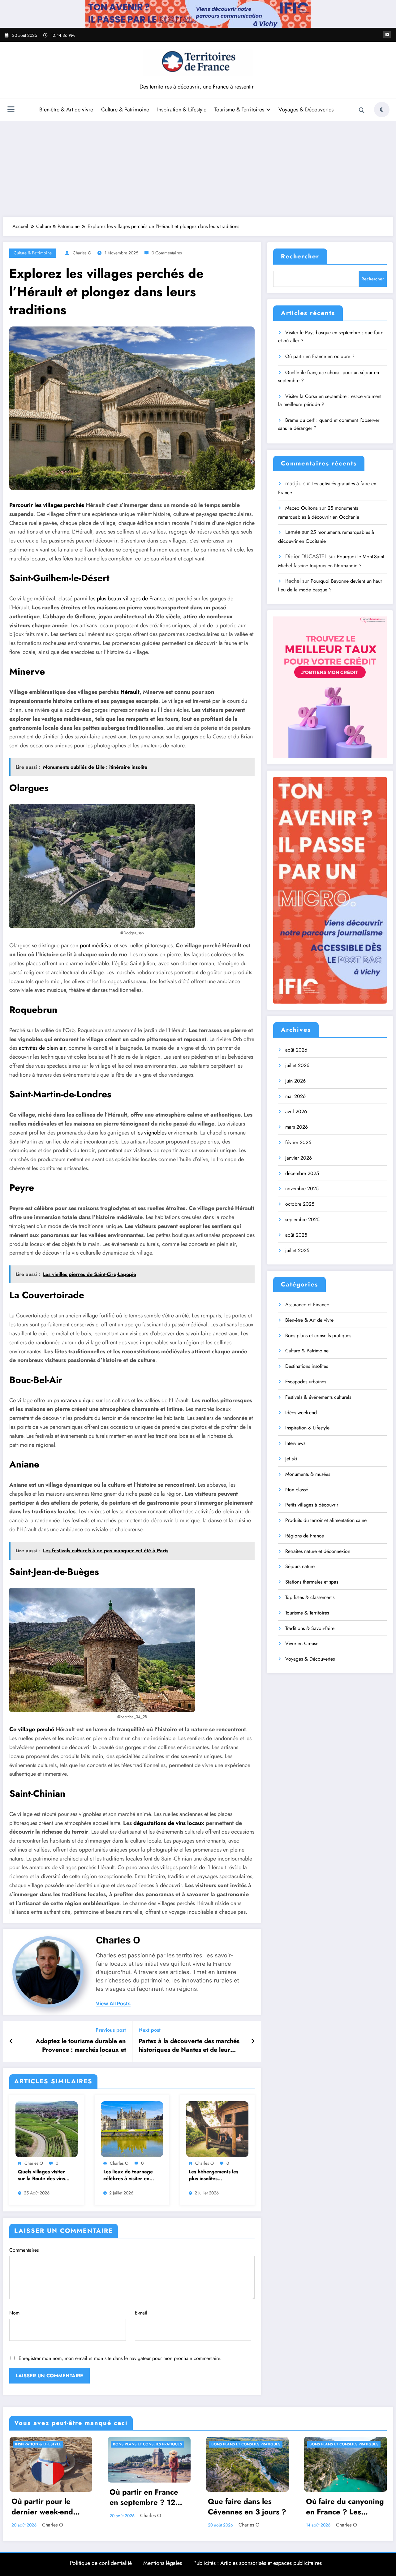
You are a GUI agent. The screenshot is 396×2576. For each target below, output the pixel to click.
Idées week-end (301, 1413)
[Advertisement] (198, 167)
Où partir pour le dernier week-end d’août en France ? (44, 2507)
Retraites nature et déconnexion (318, 1551)
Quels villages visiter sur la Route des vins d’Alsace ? (41, 2176)
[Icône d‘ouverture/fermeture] (11, 110)
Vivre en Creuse (302, 1643)
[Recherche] (362, 110)
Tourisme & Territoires (239, 110)
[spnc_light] (382, 110)
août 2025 (296, 1235)
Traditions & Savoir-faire (310, 1628)
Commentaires (24, 2250)
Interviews (295, 1443)
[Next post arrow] (253, 2042)
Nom (14, 2313)
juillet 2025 (297, 1250)
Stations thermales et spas (312, 1582)
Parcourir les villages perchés (47, 505)
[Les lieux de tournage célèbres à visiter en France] (132, 2129)
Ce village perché (32, 1729)
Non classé (297, 1490)
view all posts (113, 2004)
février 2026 (298, 1142)
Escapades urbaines (306, 1382)
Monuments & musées (308, 1474)
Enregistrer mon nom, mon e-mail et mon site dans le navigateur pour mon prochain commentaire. (120, 2358)
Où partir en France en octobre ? (320, 356)
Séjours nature (300, 1566)
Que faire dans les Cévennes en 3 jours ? (247, 2507)
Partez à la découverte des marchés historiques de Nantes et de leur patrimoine (189, 2047)
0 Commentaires (167, 253)
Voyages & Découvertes (306, 110)
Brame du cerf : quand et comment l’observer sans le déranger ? (329, 424)
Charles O (82, 253)
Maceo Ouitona (301, 508)
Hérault (130, 692)
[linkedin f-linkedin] (387, 35)
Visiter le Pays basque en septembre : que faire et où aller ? (331, 337)
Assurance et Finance (307, 1305)
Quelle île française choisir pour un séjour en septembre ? (329, 376)
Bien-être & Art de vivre (66, 110)
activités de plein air (42, 1048)
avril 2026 (296, 1111)
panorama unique (74, 1400)
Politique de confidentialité (101, 2563)
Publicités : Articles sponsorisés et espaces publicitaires (258, 2563)
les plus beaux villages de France (127, 599)
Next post (150, 2030)
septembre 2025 (302, 1219)
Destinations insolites (307, 1366)
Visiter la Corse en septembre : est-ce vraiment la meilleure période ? (330, 400)
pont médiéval (97, 945)
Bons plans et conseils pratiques (318, 1336)
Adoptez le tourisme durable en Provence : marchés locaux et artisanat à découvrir (81, 2047)
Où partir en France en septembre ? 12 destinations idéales (144, 2498)
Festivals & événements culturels (318, 1397)
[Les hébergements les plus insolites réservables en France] (217, 2129)
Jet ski (291, 1459)
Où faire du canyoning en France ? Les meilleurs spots (345, 2507)
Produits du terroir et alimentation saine (326, 1520)
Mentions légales (163, 2563)
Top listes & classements (310, 1597)
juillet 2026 (297, 1065)
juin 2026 (295, 1081)
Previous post (111, 2030)
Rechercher (300, 256)
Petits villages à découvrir (312, 1505)
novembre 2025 (302, 1189)
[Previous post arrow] (11, 2042)
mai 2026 (295, 1096)
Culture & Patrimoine (125, 110)
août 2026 (296, 1050)
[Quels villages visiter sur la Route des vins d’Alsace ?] (47, 2129)
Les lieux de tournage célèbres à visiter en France (128, 2176)
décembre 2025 (302, 1173)
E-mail (141, 2313)
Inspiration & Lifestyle (182, 110)
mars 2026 (297, 1127)
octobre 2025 (300, 1204)
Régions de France (305, 1536)
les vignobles (151, 1133)
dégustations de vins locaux (169, 1823)
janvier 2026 (299, 1158)
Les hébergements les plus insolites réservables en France (214, 2176)
